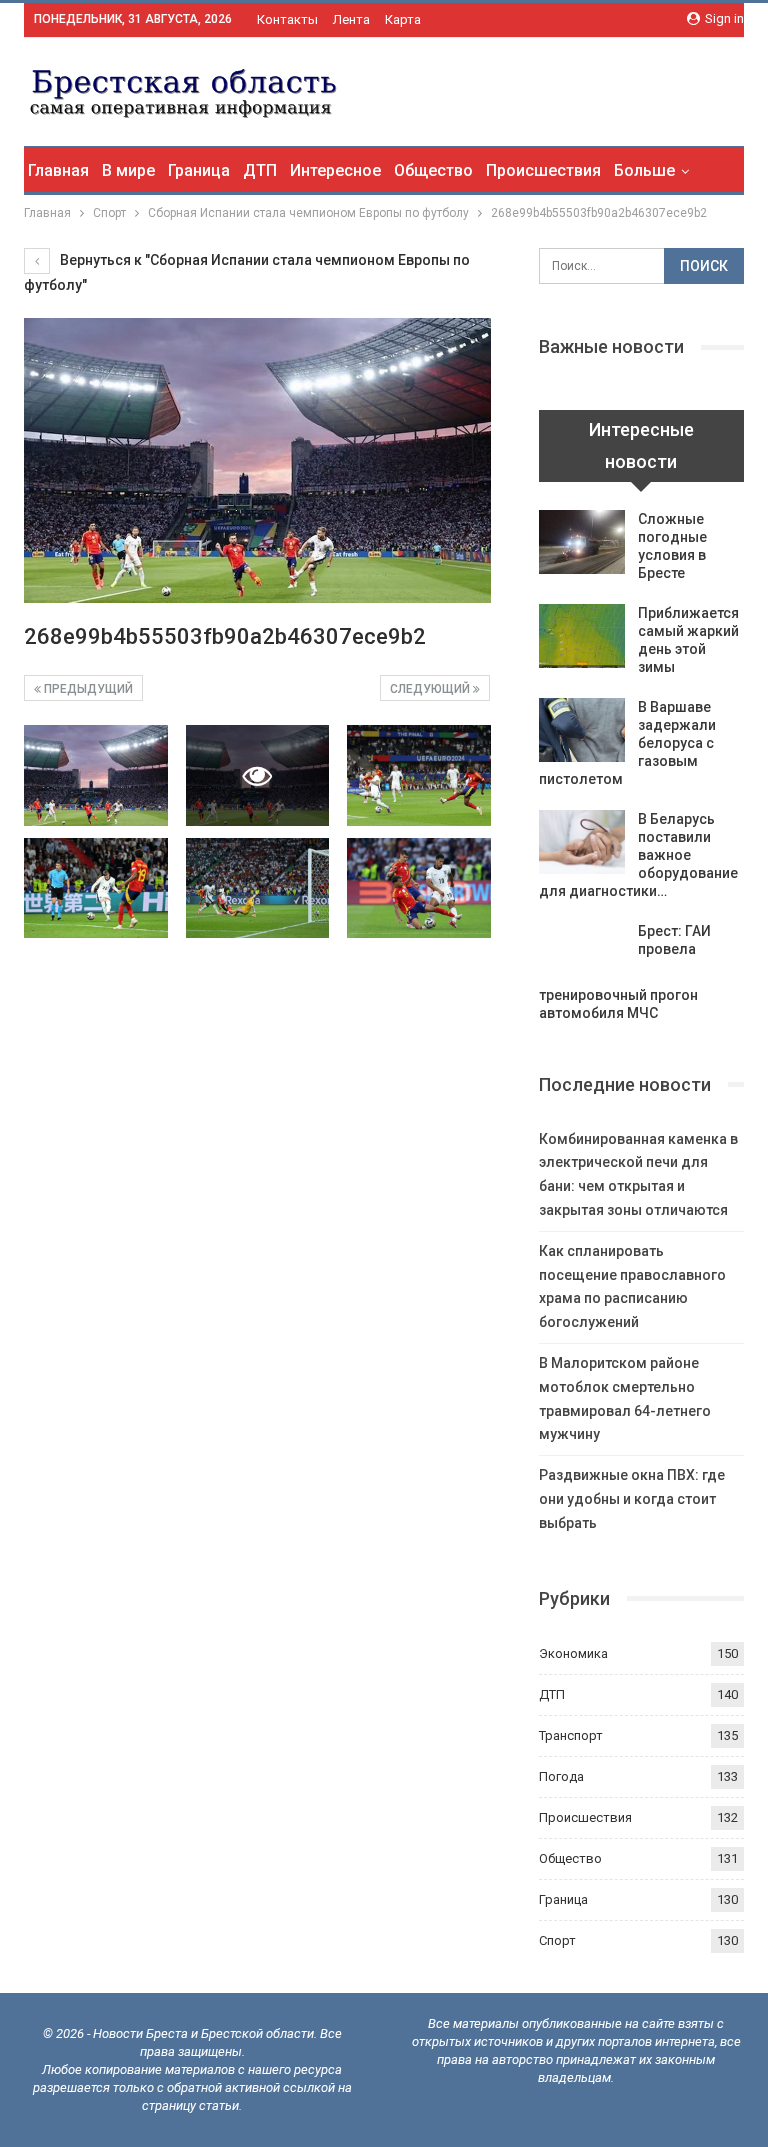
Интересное (335, 170)
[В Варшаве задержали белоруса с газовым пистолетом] (582, 730)
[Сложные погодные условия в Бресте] (582, 542)
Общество (433, 170)
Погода (561, 1776)
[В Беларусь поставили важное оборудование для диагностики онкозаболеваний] (582, 842)
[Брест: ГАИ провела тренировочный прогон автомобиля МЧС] (582, 954)
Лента (351, 19)
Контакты (287, 19)
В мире (128, 170)
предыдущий (87, 689)
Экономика (573, 1653)
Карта (403, 19)
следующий (431, 689)
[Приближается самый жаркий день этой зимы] (582, 636)
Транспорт (571, 1735)
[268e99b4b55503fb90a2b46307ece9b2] (96, 775)
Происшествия (543, 170)
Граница (199, 170)
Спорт (557, 1940)
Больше (644, 170)
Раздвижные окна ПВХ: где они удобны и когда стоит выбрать (632, 1499)
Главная (58, 170)
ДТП (260, 170)
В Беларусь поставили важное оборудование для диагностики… (638, 855)
